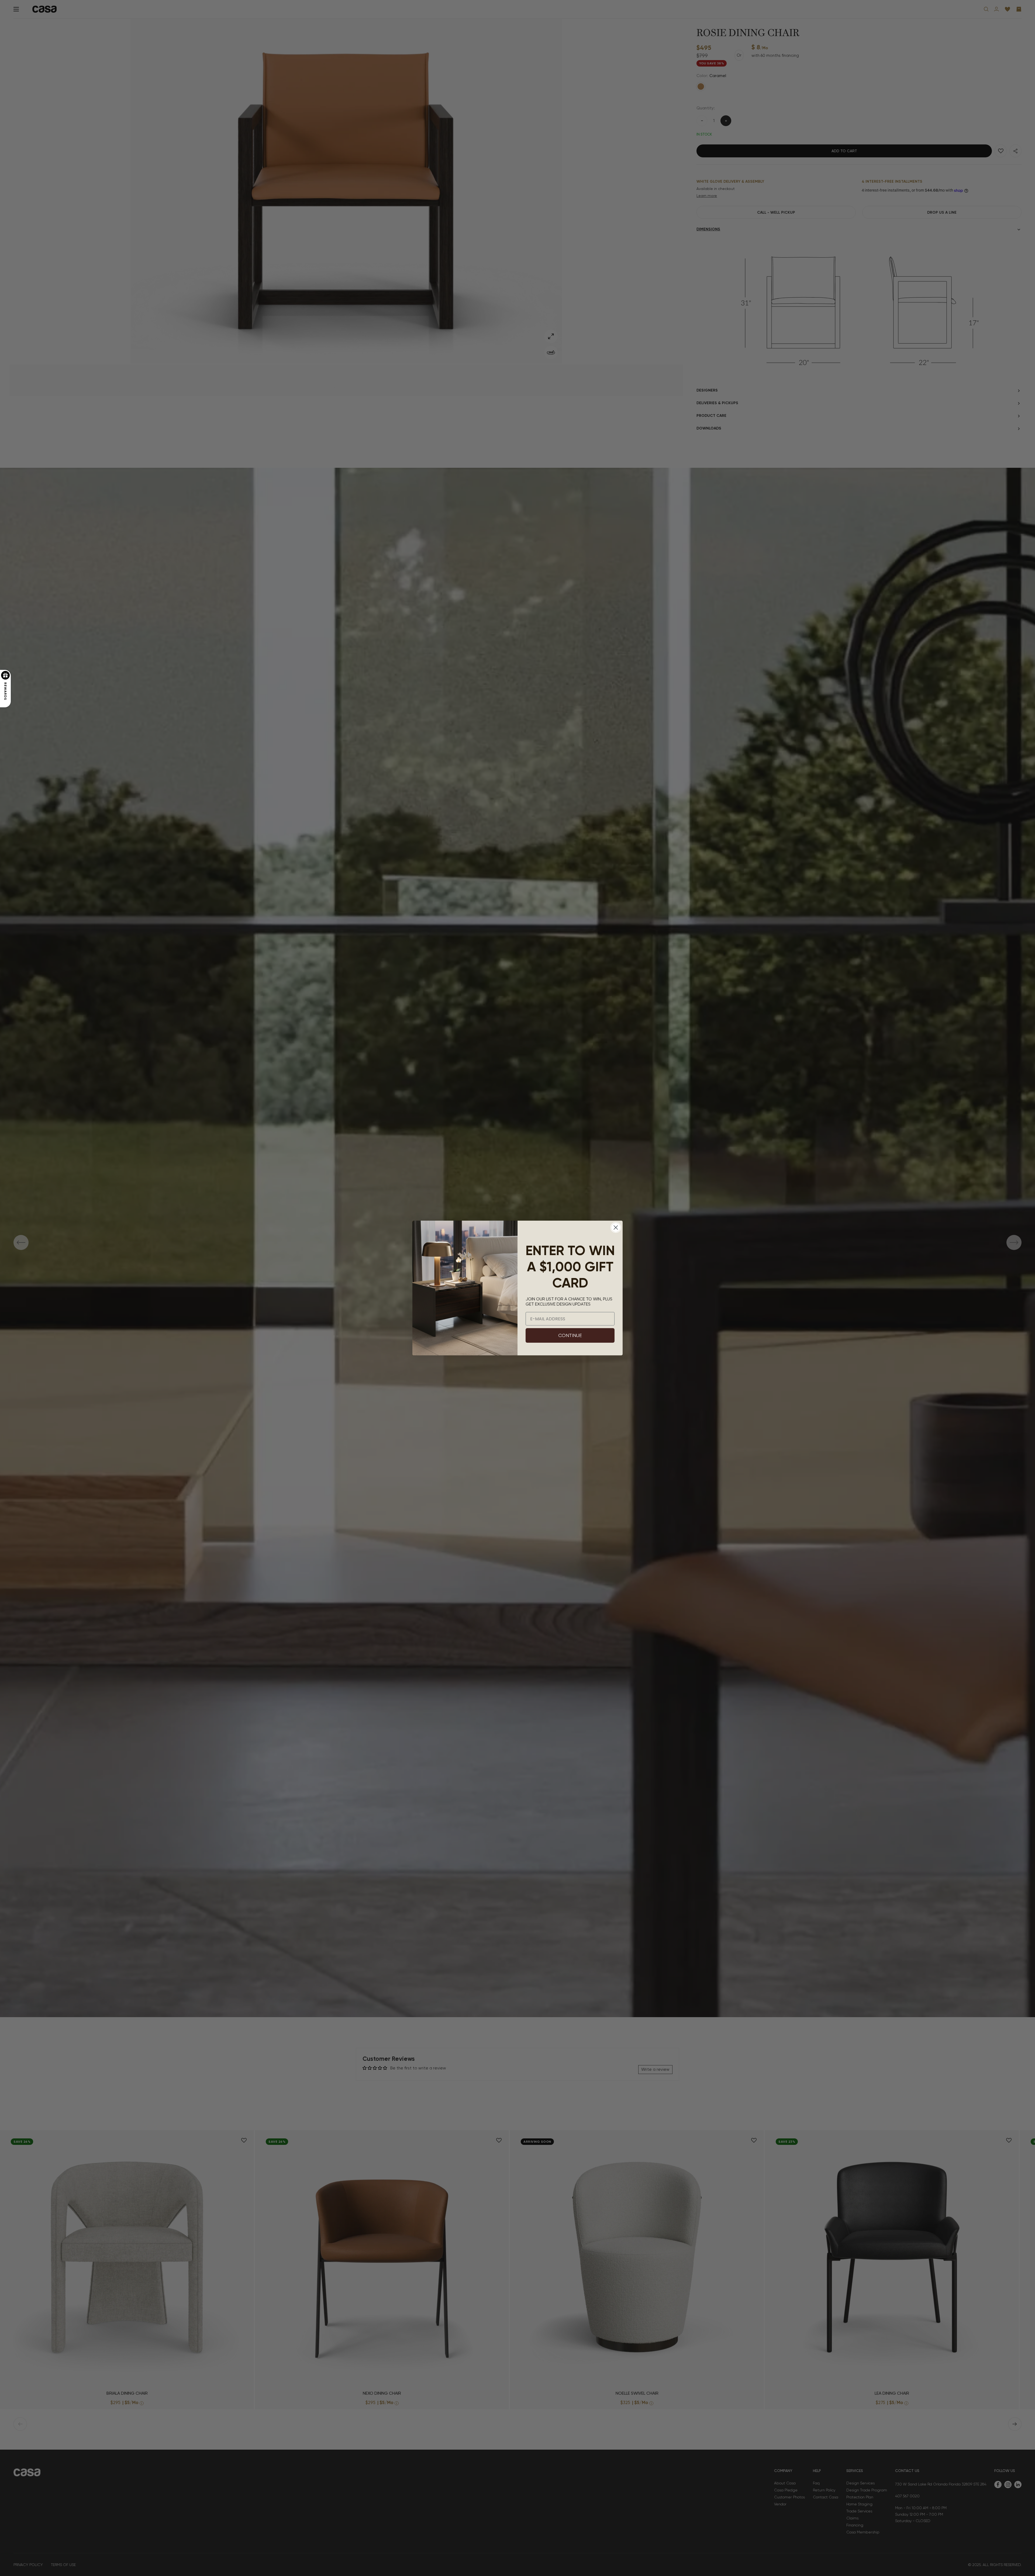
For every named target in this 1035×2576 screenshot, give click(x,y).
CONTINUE (570, 1335)
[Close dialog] (616, 1228)
